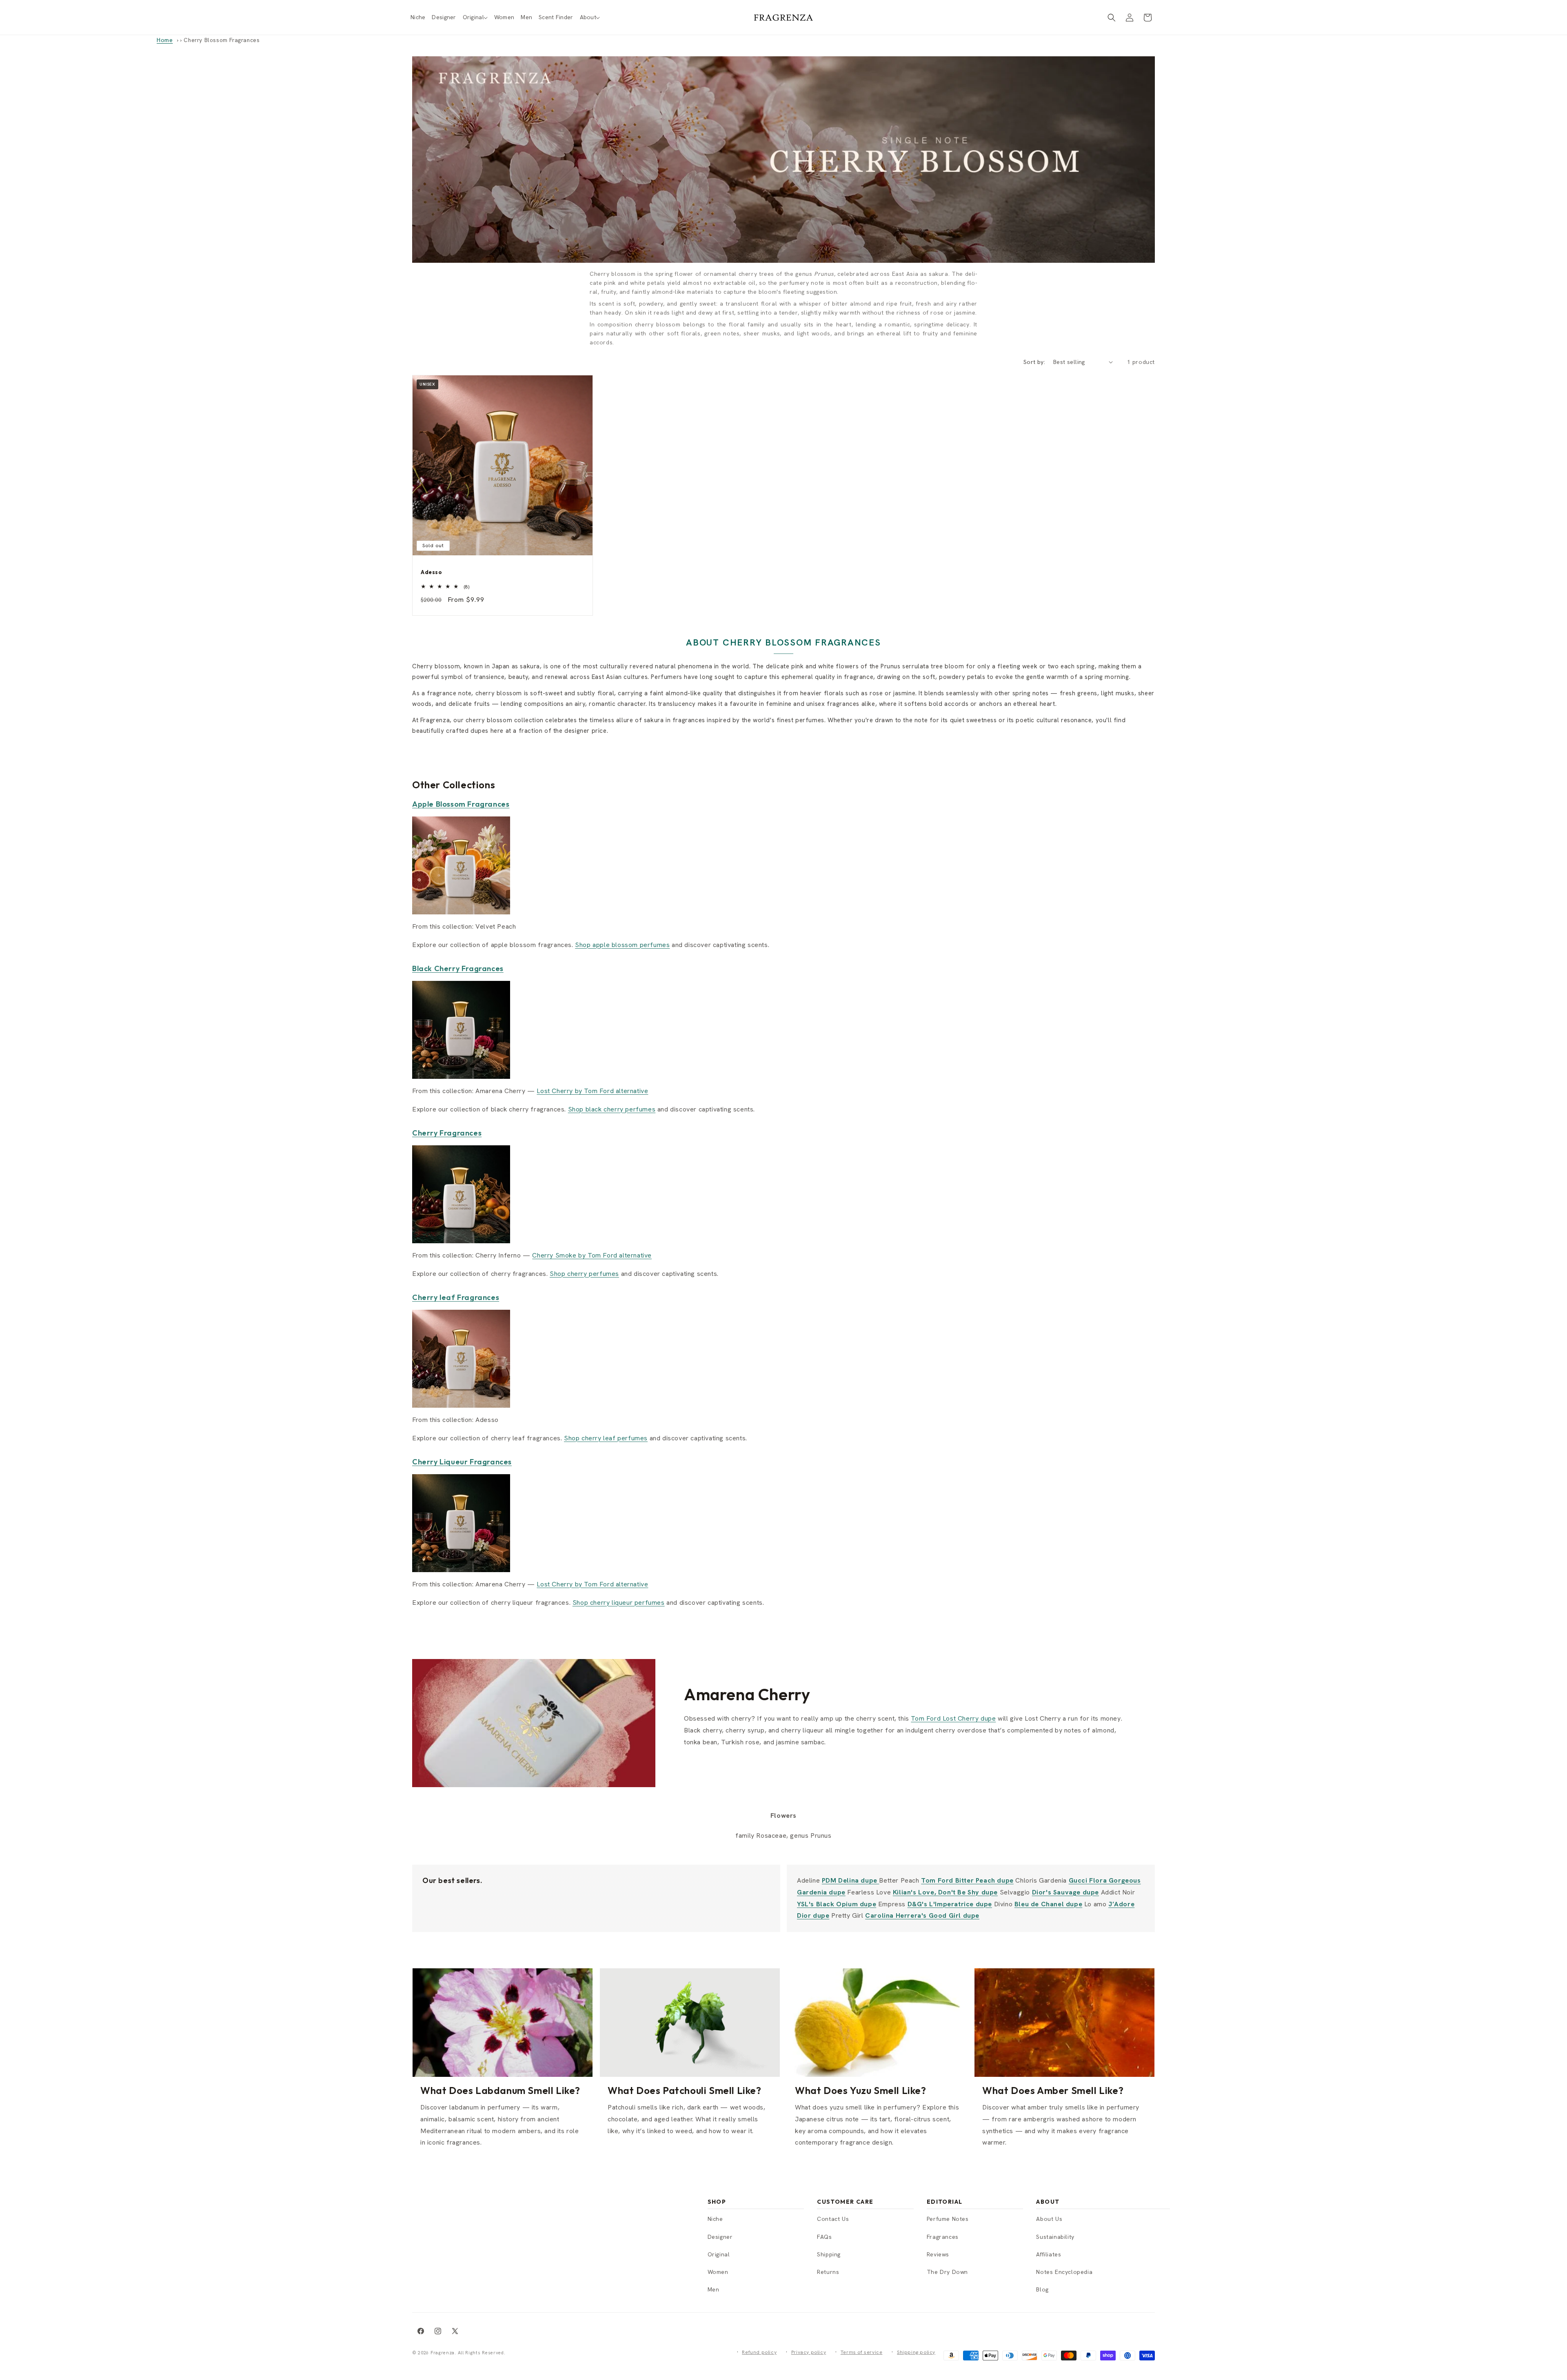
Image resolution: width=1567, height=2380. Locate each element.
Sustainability (1055, 2237)
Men (714, 2289)
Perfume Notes (948, 2219)
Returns (828, 2272)
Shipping (829, 2254)
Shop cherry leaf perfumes (606, 1438)
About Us (1049, 2219)
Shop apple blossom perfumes (622, 945)
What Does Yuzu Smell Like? (861, 2090)
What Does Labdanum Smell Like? (500, 2090)
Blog (1042, 2289)
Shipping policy (916, 2352)
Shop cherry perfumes (584, 1274)
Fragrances (943, 2237)
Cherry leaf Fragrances (456, 1297)
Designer (720, 2237)
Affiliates (1049, 2254)
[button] (475, 17)
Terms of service (862, 2352)
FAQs (824, 2237)
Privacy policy (809, 2352)
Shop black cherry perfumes (612, 1109)
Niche (715, 2219)
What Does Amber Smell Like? (1053, 2090)
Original (719, 2254)
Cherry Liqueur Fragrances (462, 1462)
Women (718, 2272)
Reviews (938, 2254)
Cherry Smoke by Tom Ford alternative (592, 1255)
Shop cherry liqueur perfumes (619, 1603)
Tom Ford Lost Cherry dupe (953, 1718)
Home (165, 40)
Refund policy (759, 2352)
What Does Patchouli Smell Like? (685, 2090)
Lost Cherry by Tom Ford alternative (592, 1091)
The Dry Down (947, 2272)
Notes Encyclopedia (1064, 2272)
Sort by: (1034, 362)
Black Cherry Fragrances (458, 968)
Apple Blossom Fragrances (461, 804)
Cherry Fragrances (447, 1133)
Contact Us (833, 2219)
